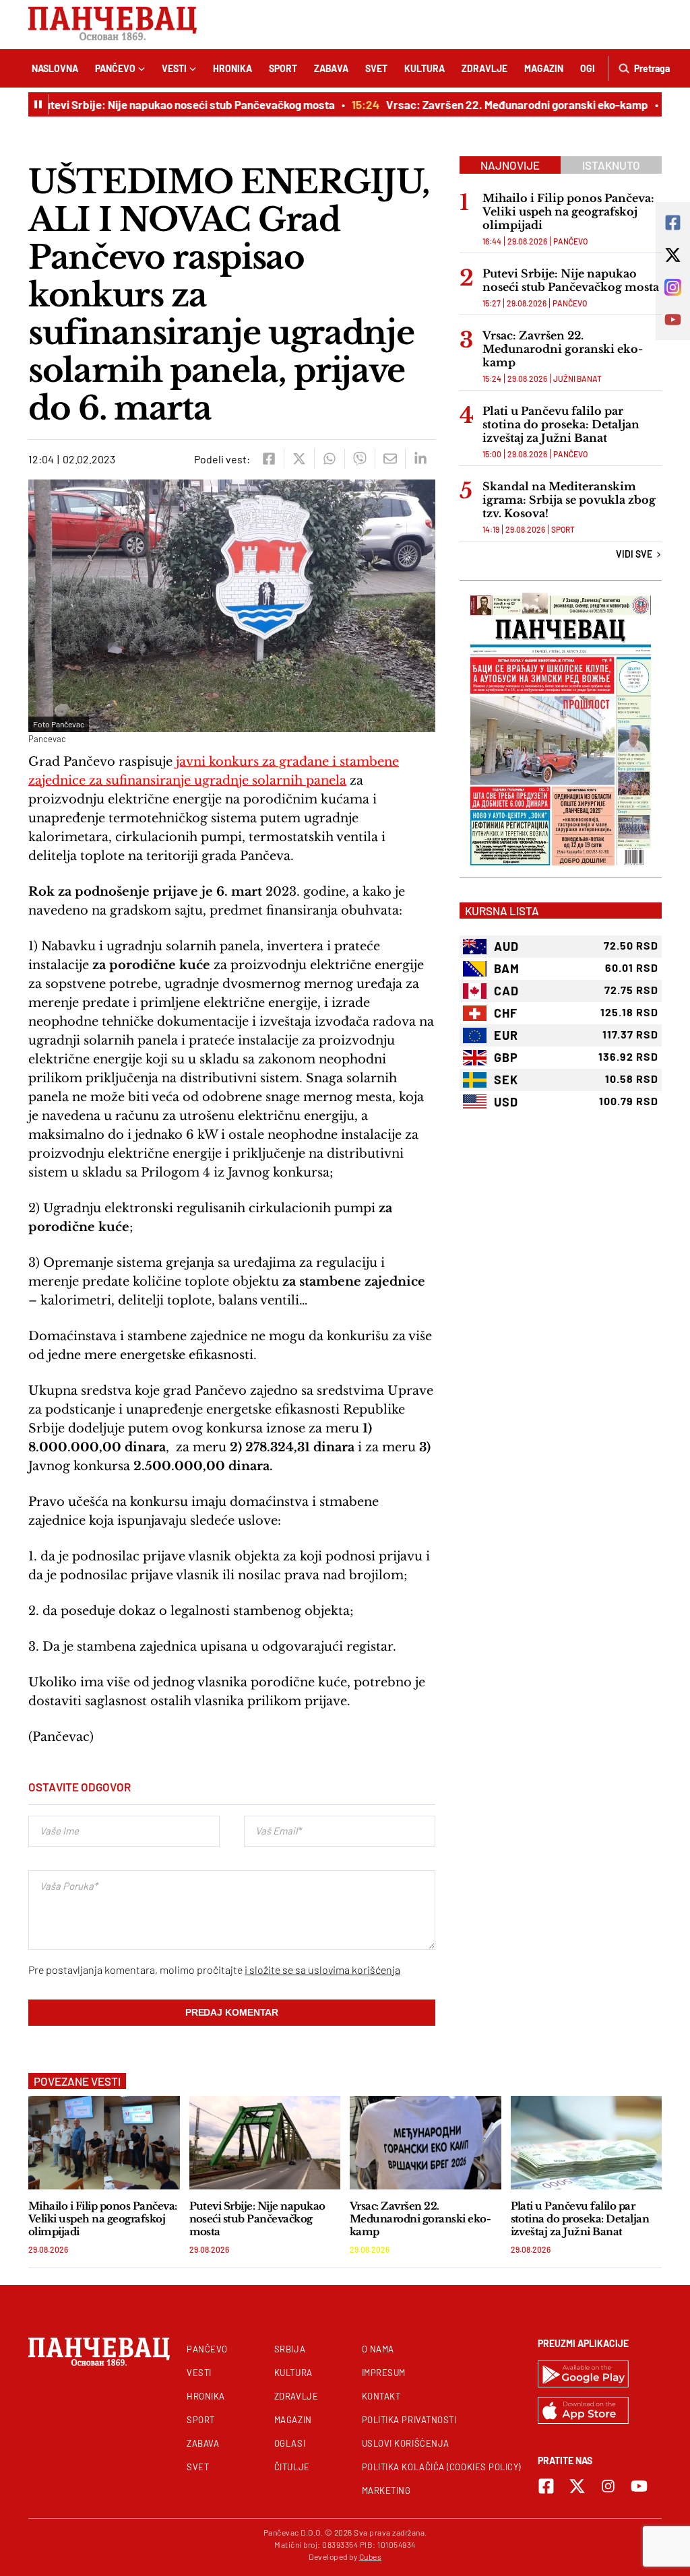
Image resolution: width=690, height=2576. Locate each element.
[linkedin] (420, 459)
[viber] (359, 459)
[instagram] (608, 2486)
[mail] (390, 459)
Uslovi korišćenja (406, 2443)
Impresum (384, 2373)
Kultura (425, 68)
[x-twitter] (577, 2486)
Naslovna (55, 68)
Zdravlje (484, 68)
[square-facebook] (546, 2486)
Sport (283, 68)
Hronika (232, 68)
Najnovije (510, 165)
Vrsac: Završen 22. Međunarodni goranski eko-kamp (497, 104)
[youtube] (639, 2486)
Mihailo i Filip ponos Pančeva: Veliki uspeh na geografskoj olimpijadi (568, 211)
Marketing (386, 2490)
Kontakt (381, 2396)
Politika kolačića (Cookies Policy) (441, 2467)
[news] (104, 2143)
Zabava (331, 68)
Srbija (290, 2349)
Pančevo (115, 68)
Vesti (174, 68)
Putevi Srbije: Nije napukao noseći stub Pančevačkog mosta (166, 104)
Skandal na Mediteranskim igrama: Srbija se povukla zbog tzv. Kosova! (569, 500)
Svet (376, 68)
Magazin (544, 68)
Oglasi (290, 2443)
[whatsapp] (329, 459)
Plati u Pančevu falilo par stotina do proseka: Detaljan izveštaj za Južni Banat (561, 424)
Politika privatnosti (409, 2420)
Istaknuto (611, 165)
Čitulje (292, 2467)
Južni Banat (577, 378)
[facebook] (269, 459)
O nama (378, 2349)
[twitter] (299, 459)
